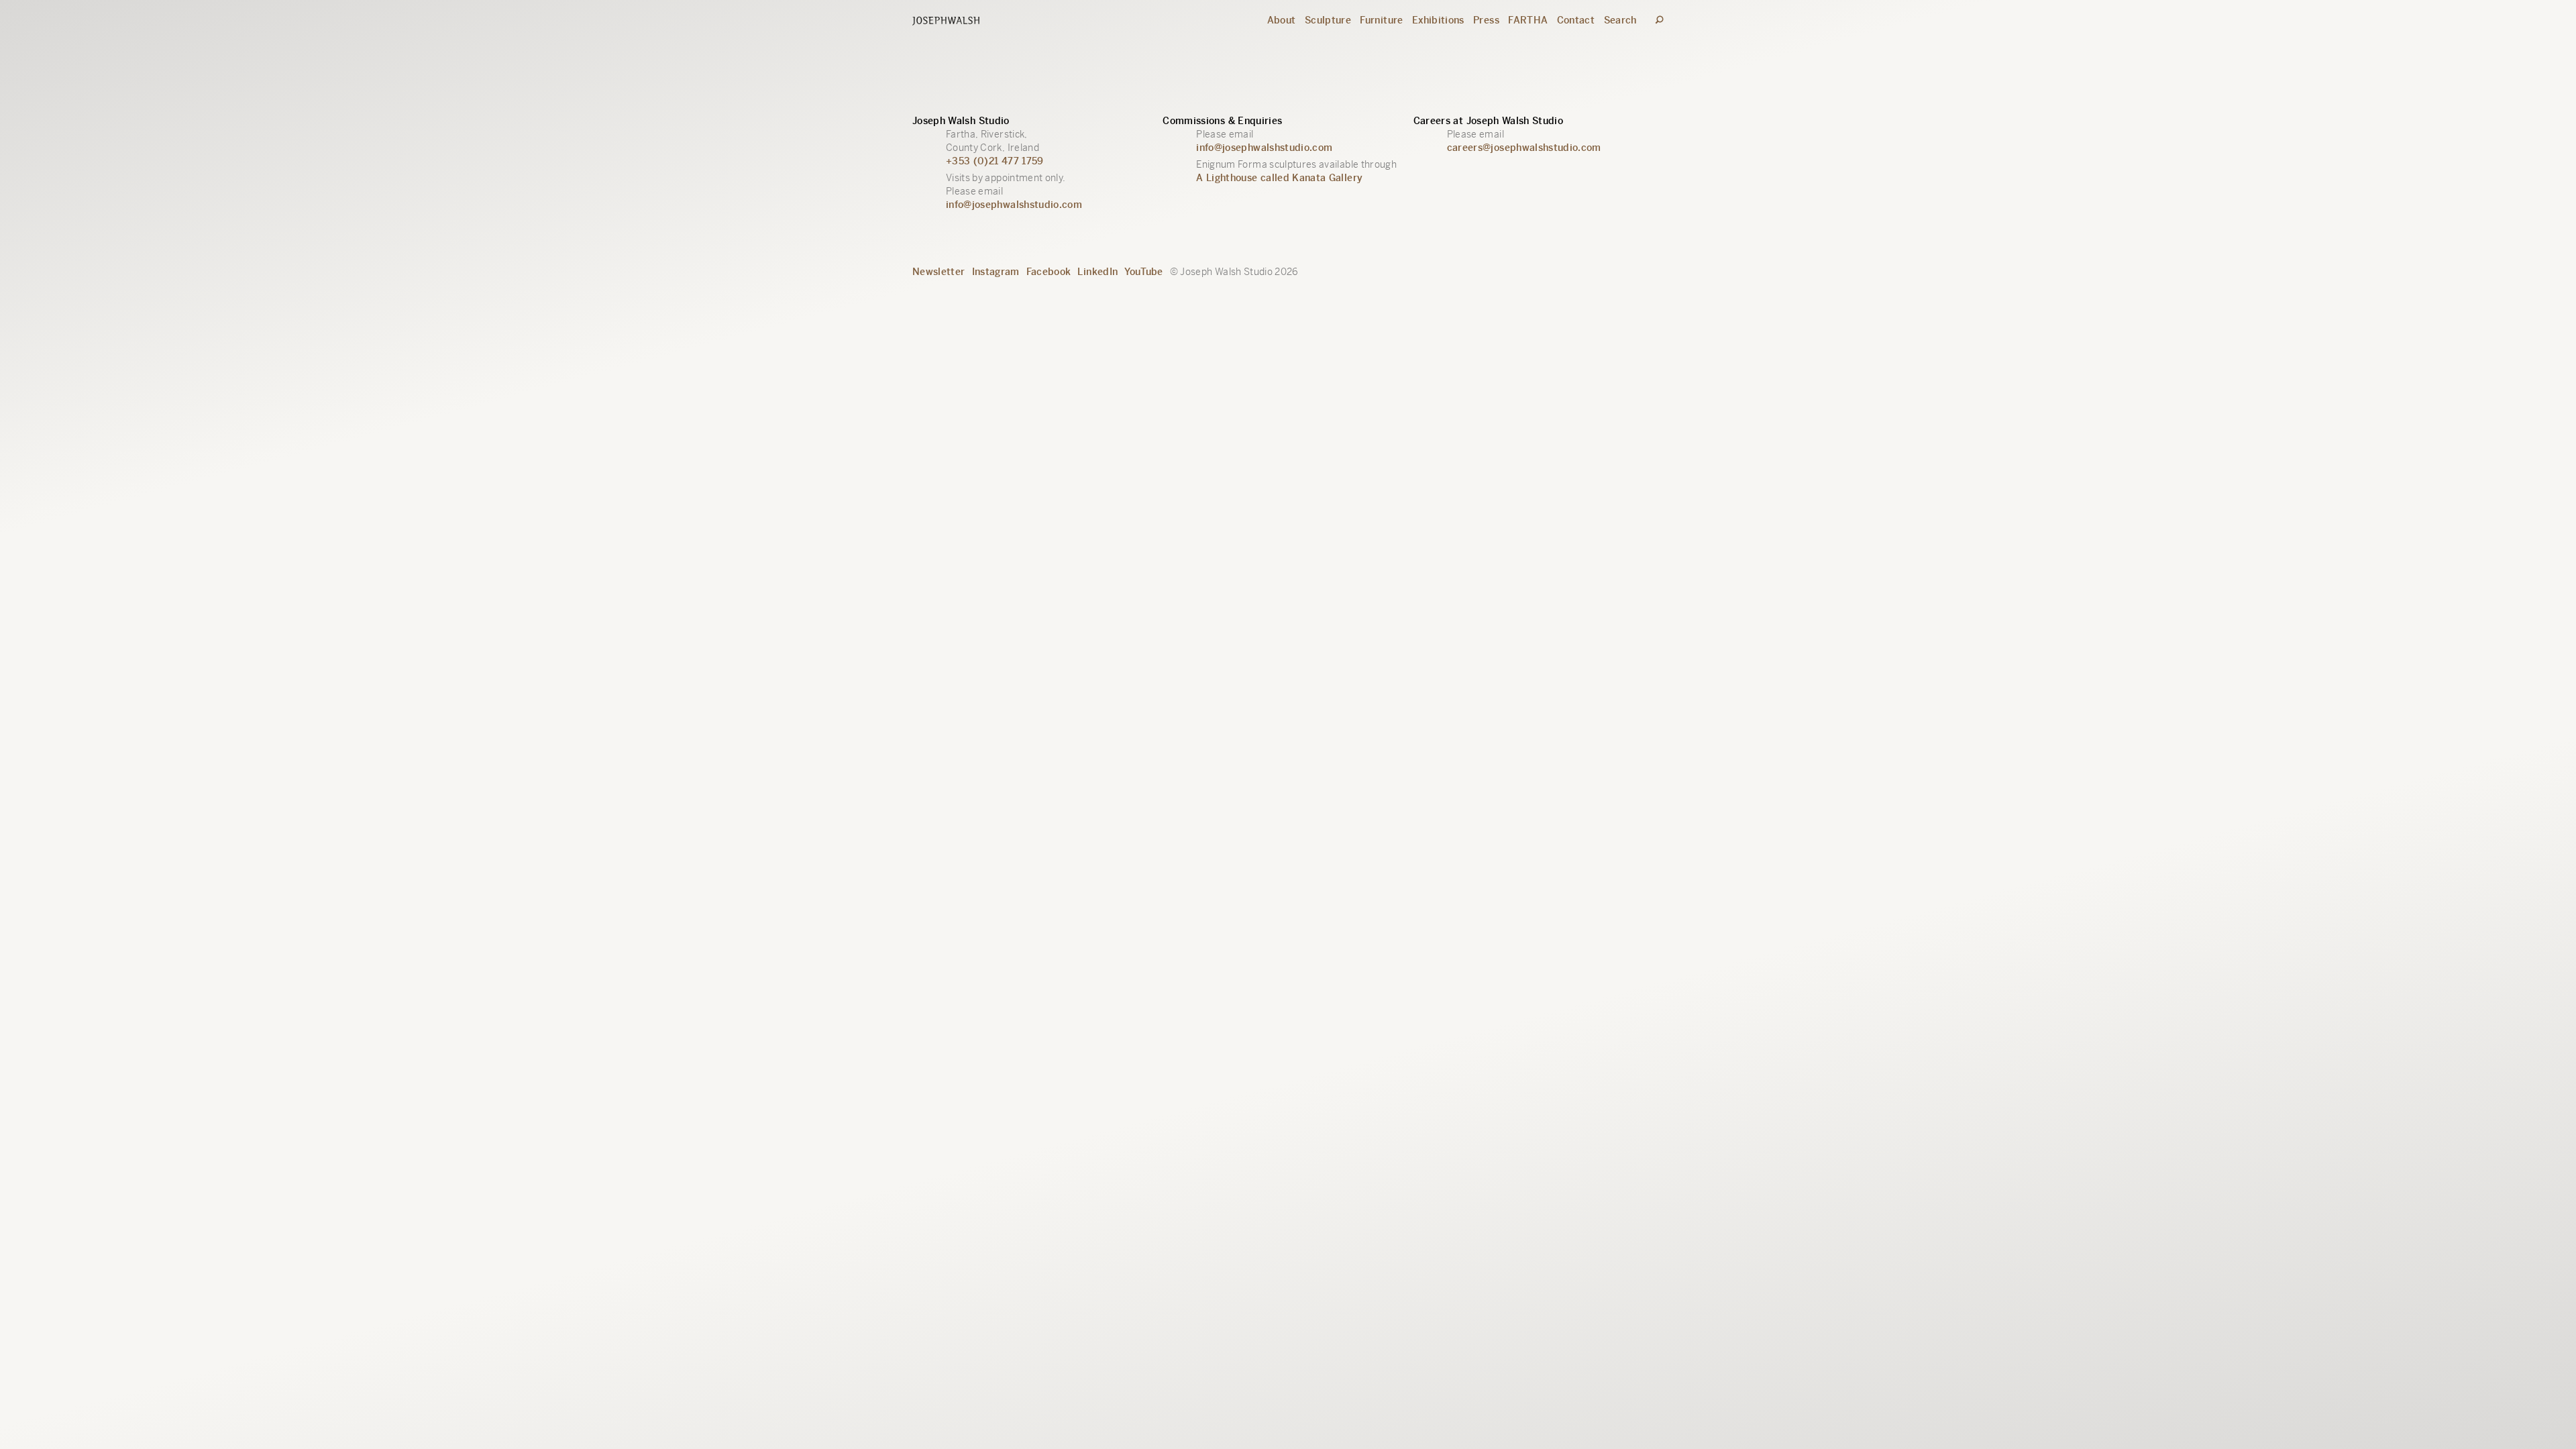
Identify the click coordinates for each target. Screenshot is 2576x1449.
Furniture (1381, 20)
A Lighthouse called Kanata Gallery (1279, 178)
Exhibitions (1438, 20)
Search (1620, 20)
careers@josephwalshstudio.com (1524, 148)
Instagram (996, 272)
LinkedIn (1097, 272)
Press (1486, 20)
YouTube (1143, 272)
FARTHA (1528, 20)
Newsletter (939, 272)
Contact (1576, 20)
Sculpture (1328, 20)
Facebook (1049, 272)
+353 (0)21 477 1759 (995, 161)
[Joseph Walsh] (946, 22)
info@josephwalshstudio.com (1014, 205)
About (1282, 20)
